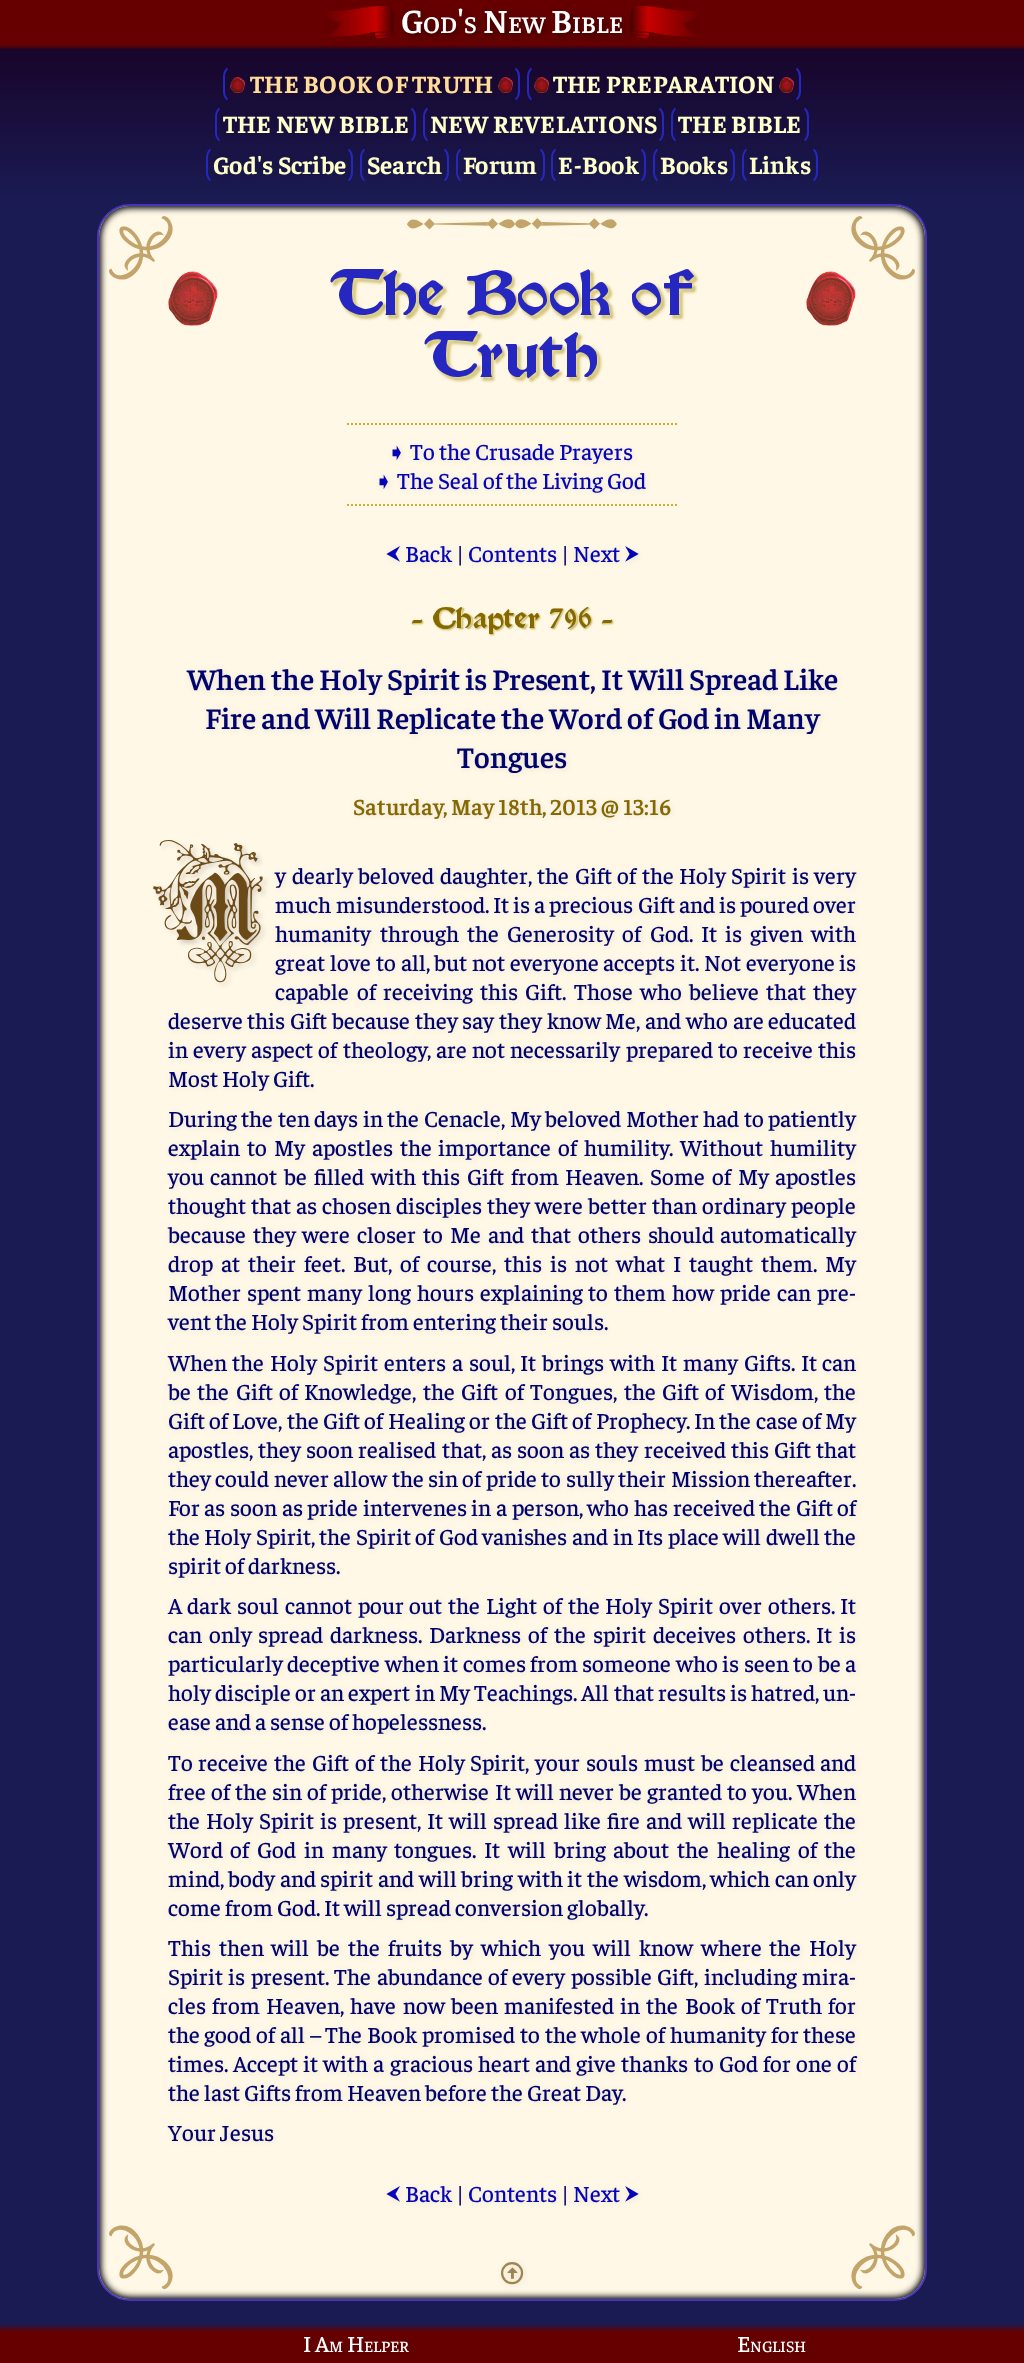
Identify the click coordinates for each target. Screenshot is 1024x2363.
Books (694, 163)
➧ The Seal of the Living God (512, 479)
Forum (500, 163)
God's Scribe (279, 163)
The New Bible (316, 122)
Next (606, 552)
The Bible (739, 122)
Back (418, 552)
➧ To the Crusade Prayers (512, 450)
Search (405, 163)
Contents (512, 552)
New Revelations (544, 122)
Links (780, 163)
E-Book (598, 163)
